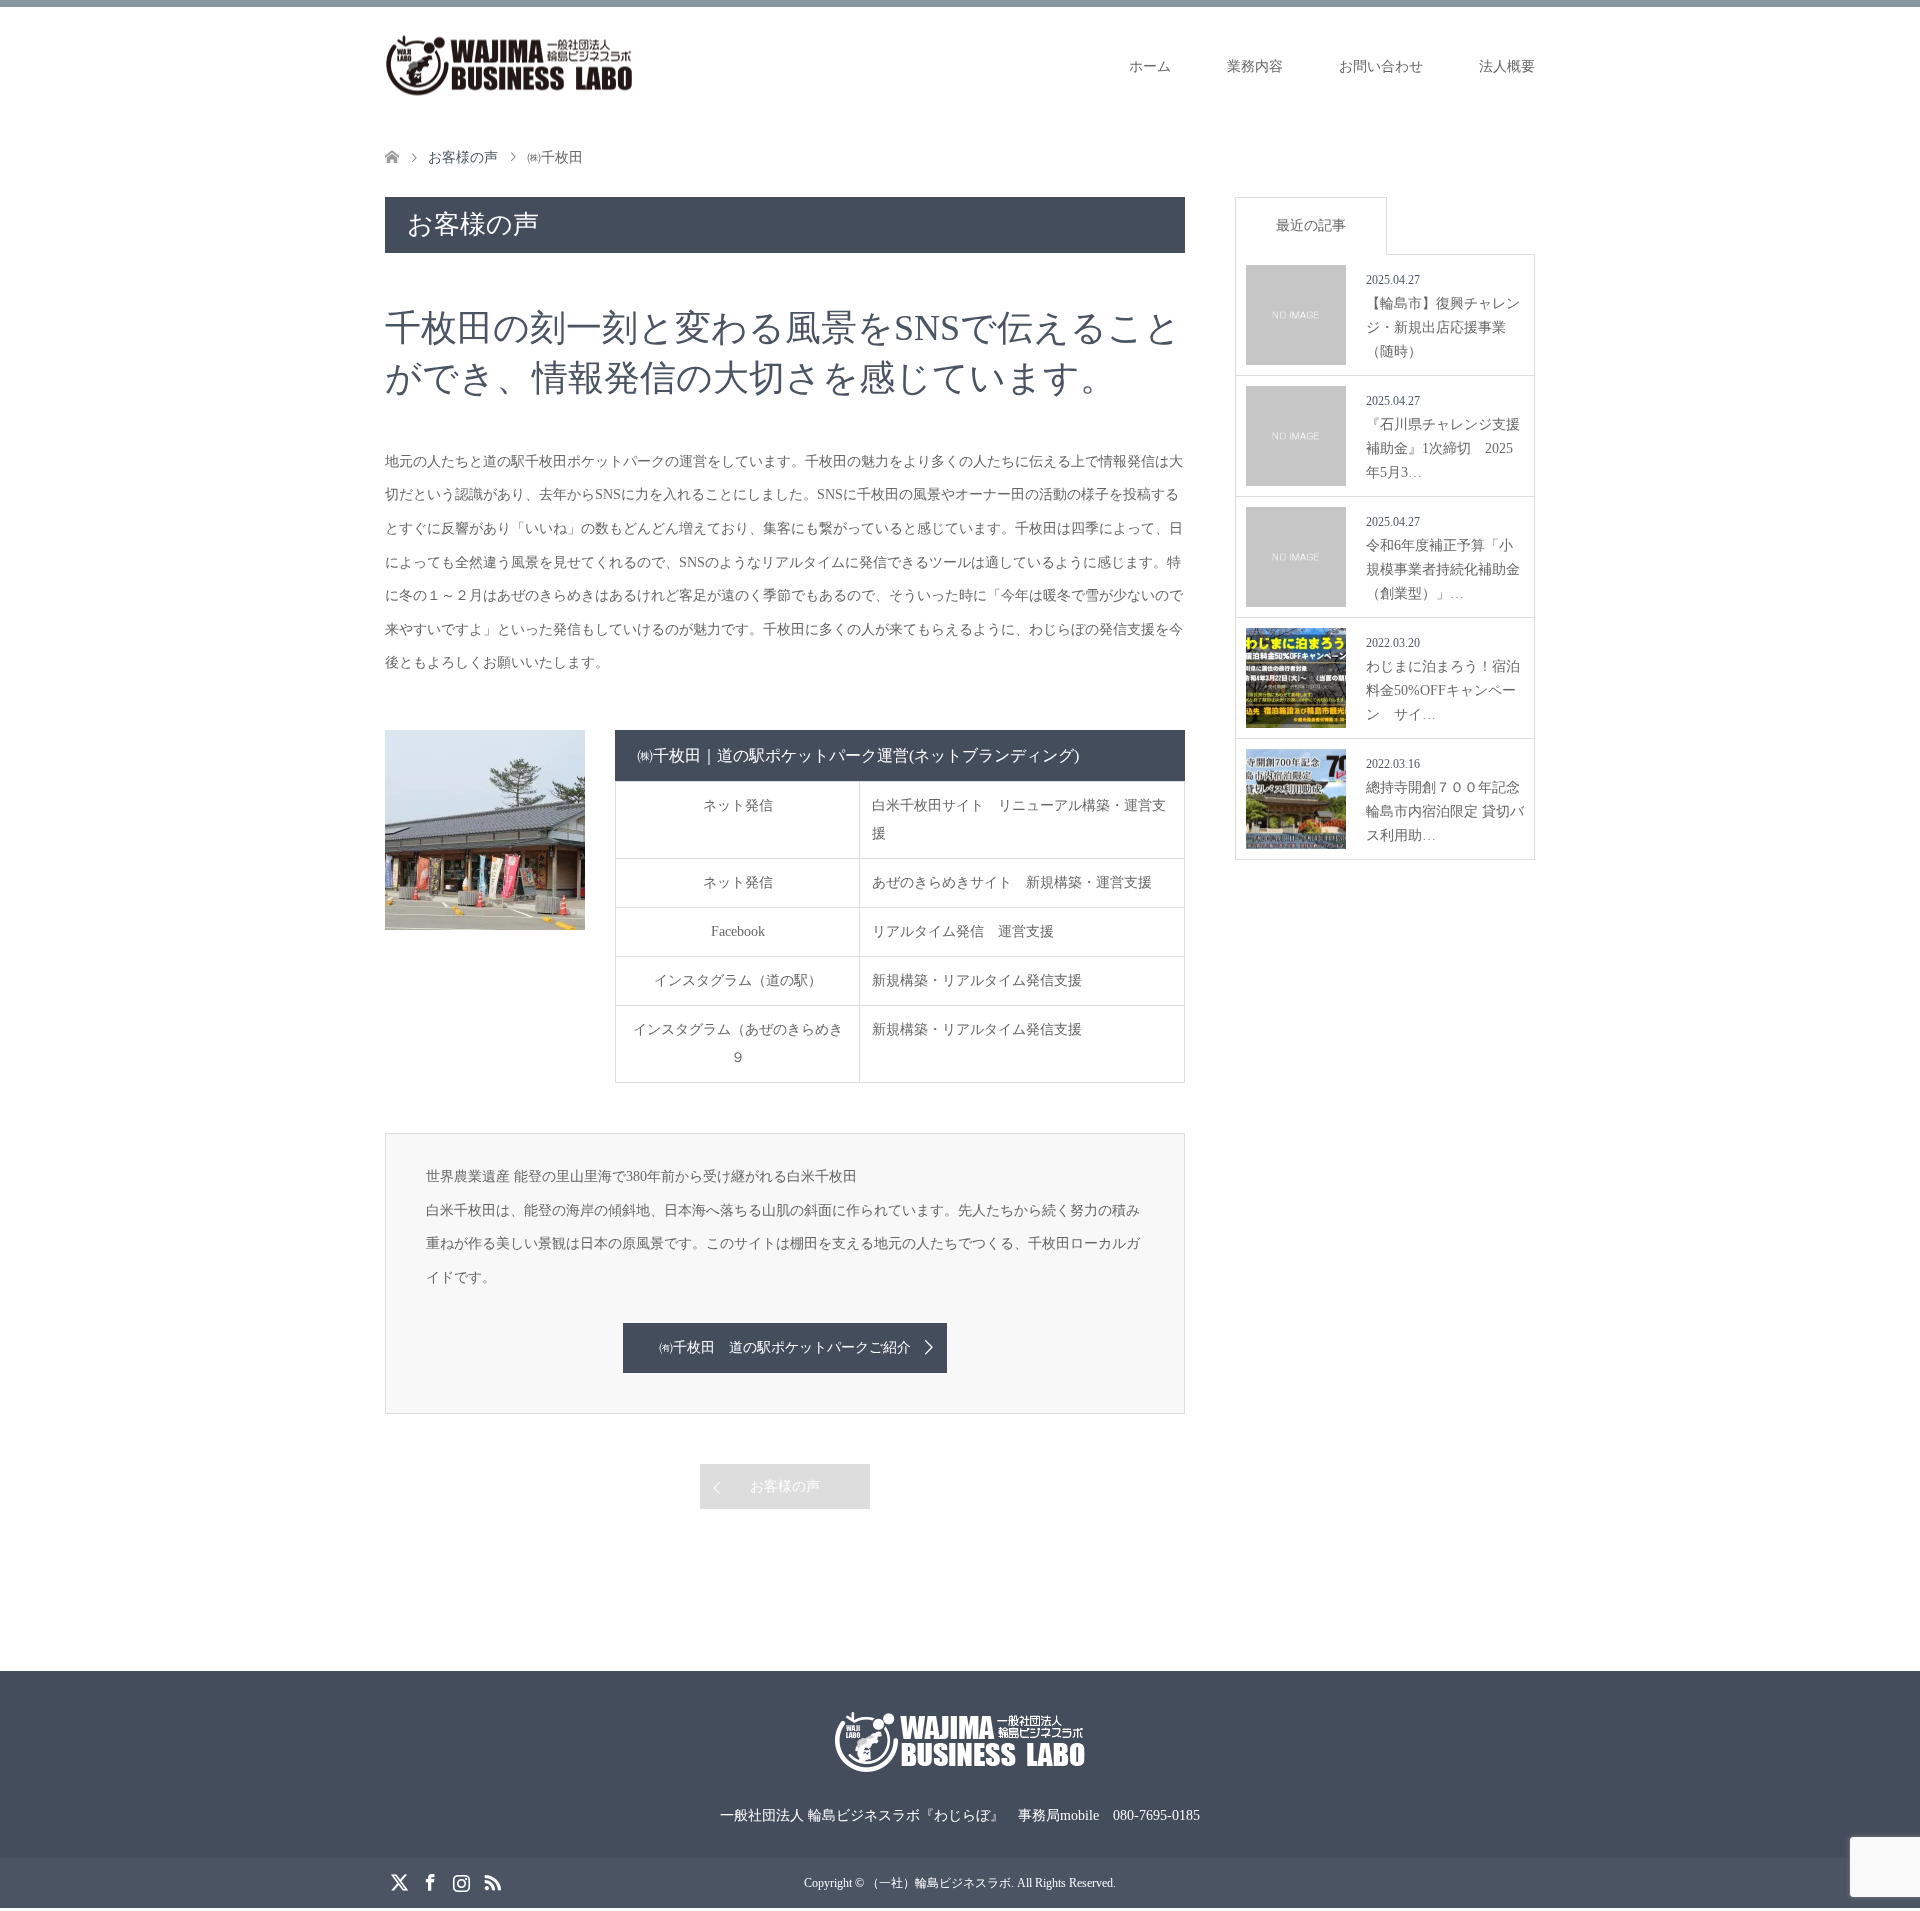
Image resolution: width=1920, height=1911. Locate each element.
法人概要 (1507, 66)
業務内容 (1255, 66)
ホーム (1150, 66)
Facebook (430, 1881)
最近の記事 (1311, 225)
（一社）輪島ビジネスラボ (939, 1883)
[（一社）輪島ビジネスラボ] (510, 66)
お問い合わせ (1381, 66)
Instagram (461, 1881)
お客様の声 (785, 1486)
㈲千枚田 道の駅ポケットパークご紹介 (785, 1347)
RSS (492, 1881)
